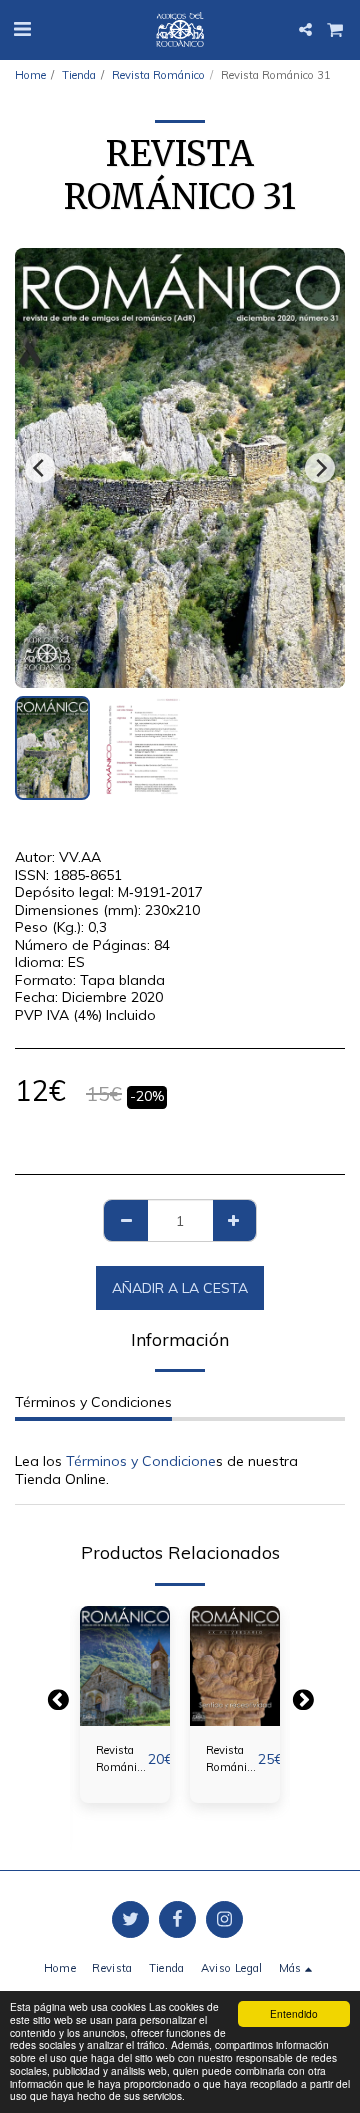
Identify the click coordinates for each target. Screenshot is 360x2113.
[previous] (40, 468)
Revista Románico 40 (232, 1759)
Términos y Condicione (141, 1461)
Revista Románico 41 (122, 1759)
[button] (22, 28)
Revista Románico (158, 75)
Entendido (294, 2013)
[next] (320, 468)
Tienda (79, 75)
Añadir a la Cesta (125, 1704)
